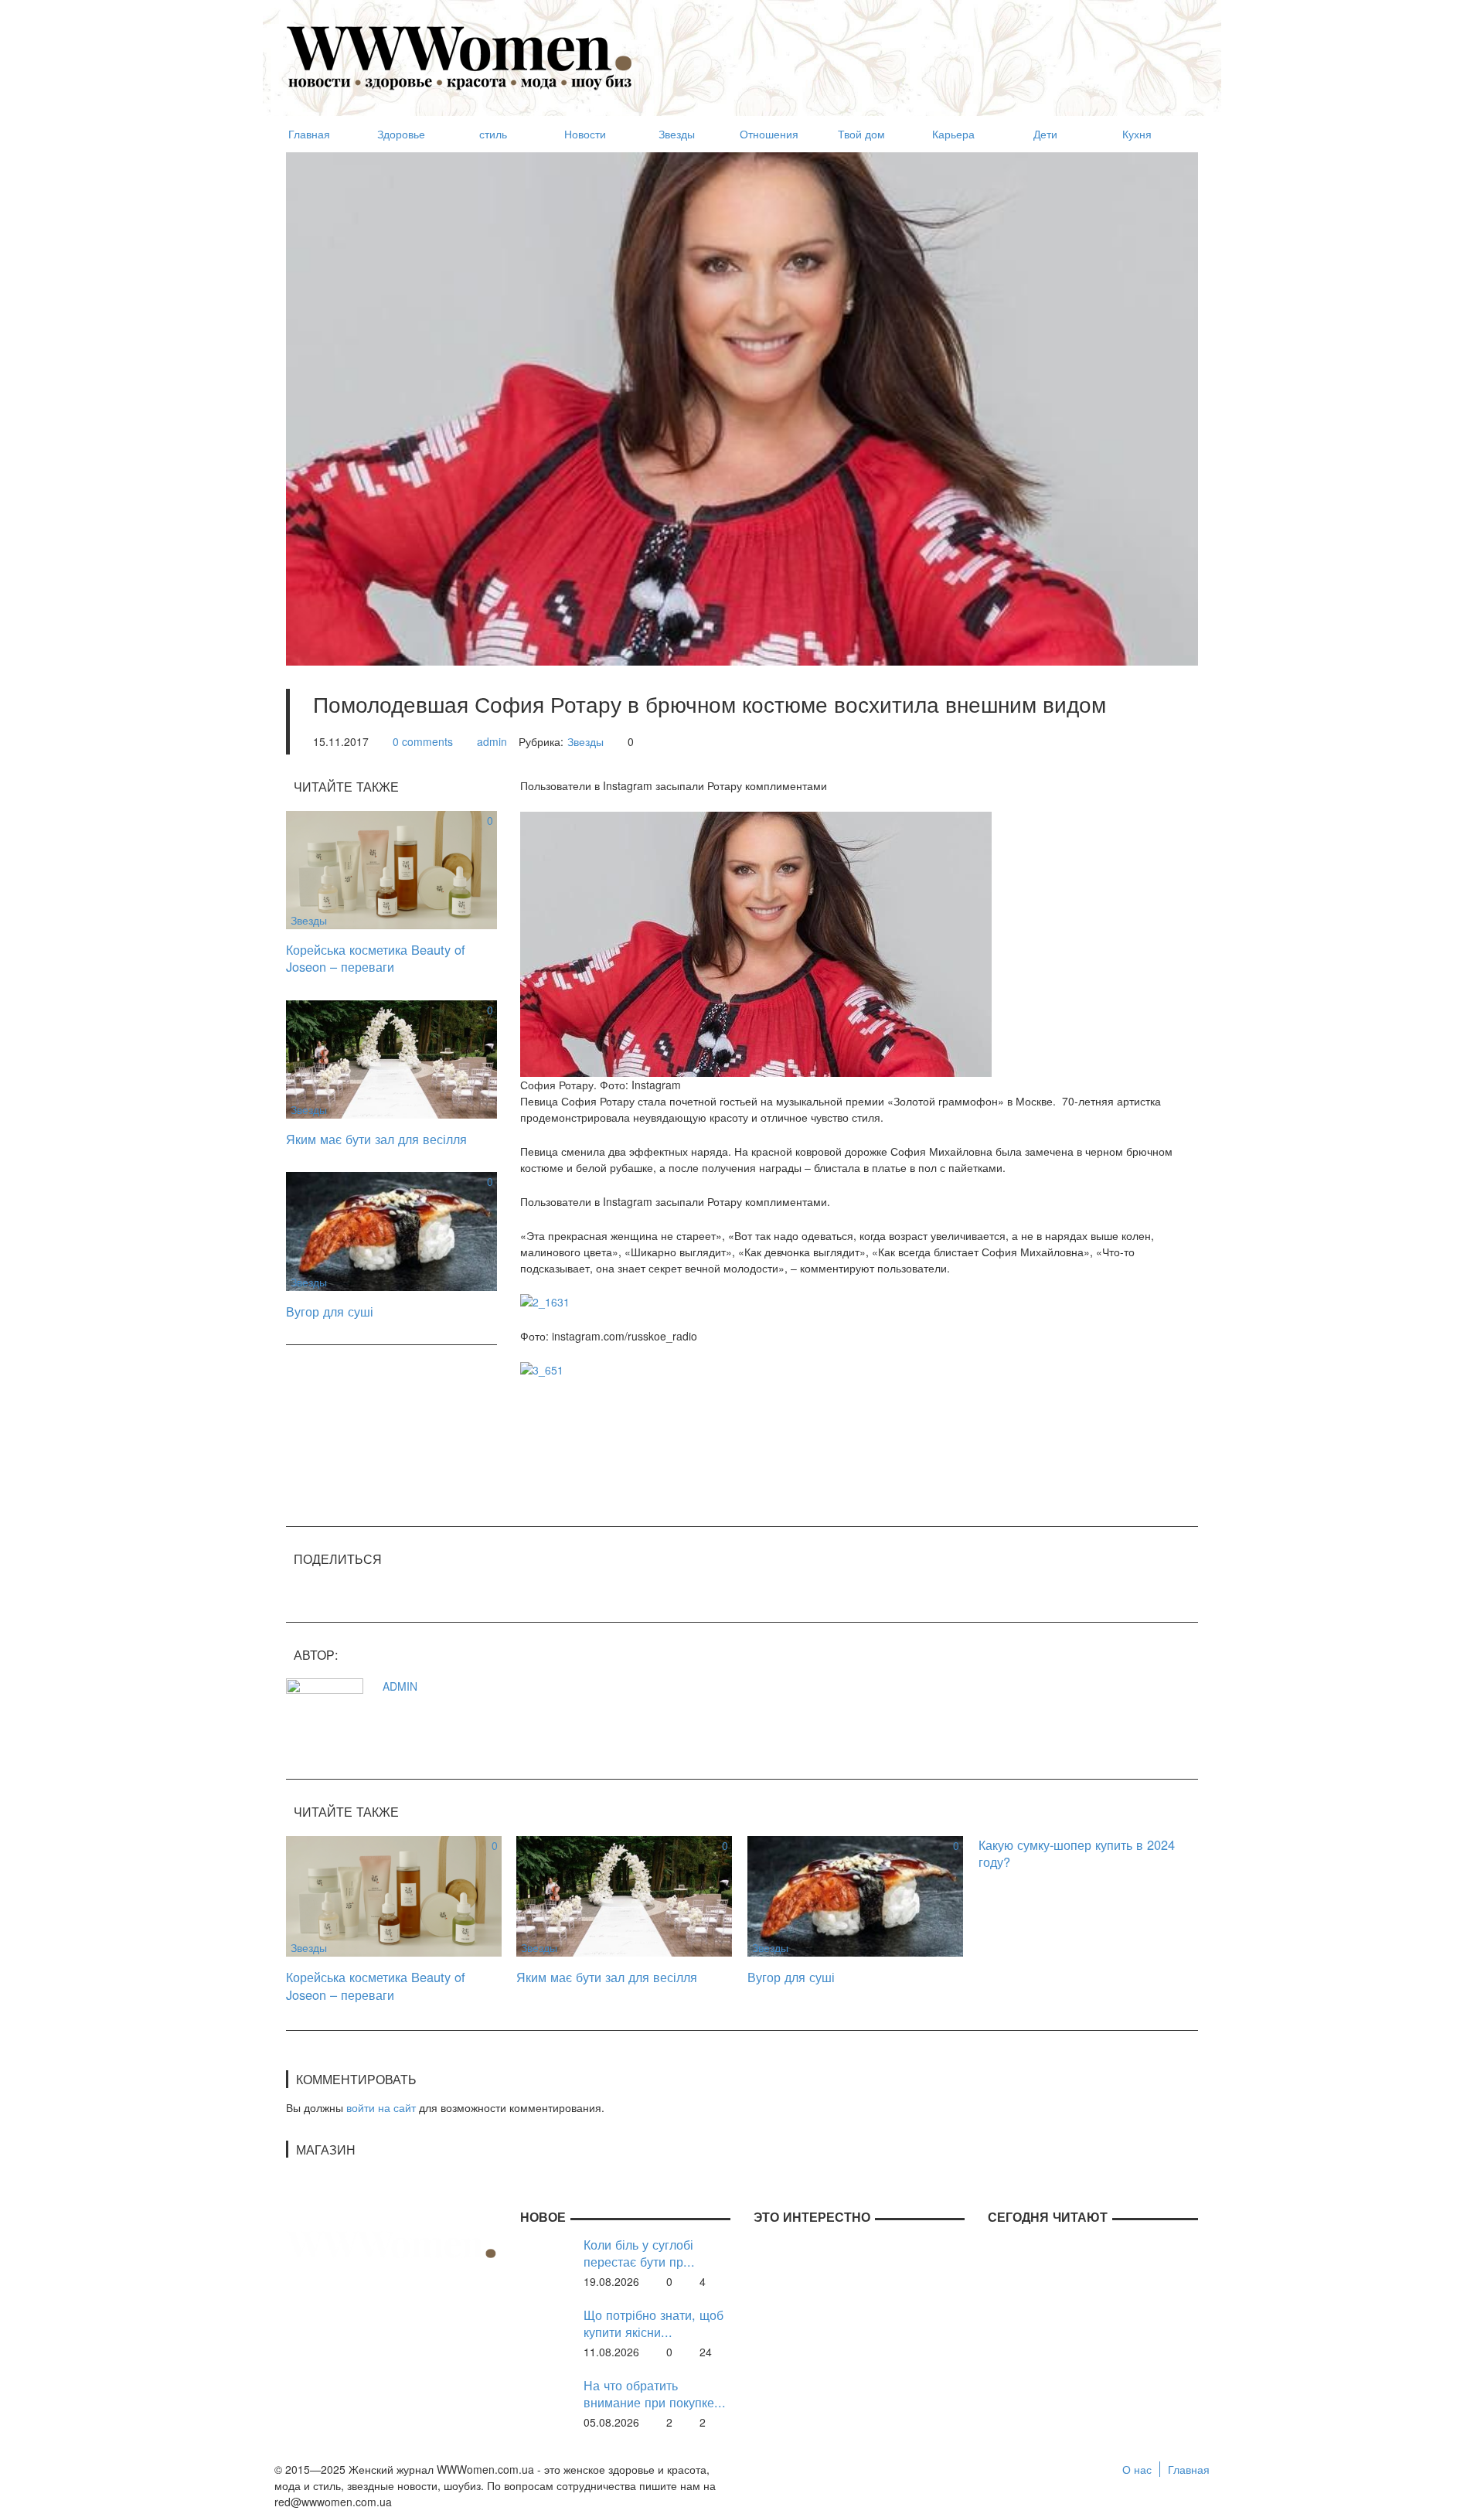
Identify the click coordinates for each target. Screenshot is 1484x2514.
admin (492, 741)
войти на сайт (381, 2107)
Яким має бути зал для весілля (376, 1139)
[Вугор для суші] (391, 1230)
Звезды (585, 741)
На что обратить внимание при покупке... (655, 2394)
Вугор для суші (330, 1311)
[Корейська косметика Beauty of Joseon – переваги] (391, 868)
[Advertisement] (917, 51)
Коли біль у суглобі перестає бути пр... (639, 2253)
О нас (1137, 2469)
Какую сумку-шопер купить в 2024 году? (1077, 1853)
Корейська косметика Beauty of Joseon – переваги (376, 958)
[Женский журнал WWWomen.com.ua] (460, 56)
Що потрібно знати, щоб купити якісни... (654, 2323)
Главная (1189, 2469)
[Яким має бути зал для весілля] (391, 1058)
